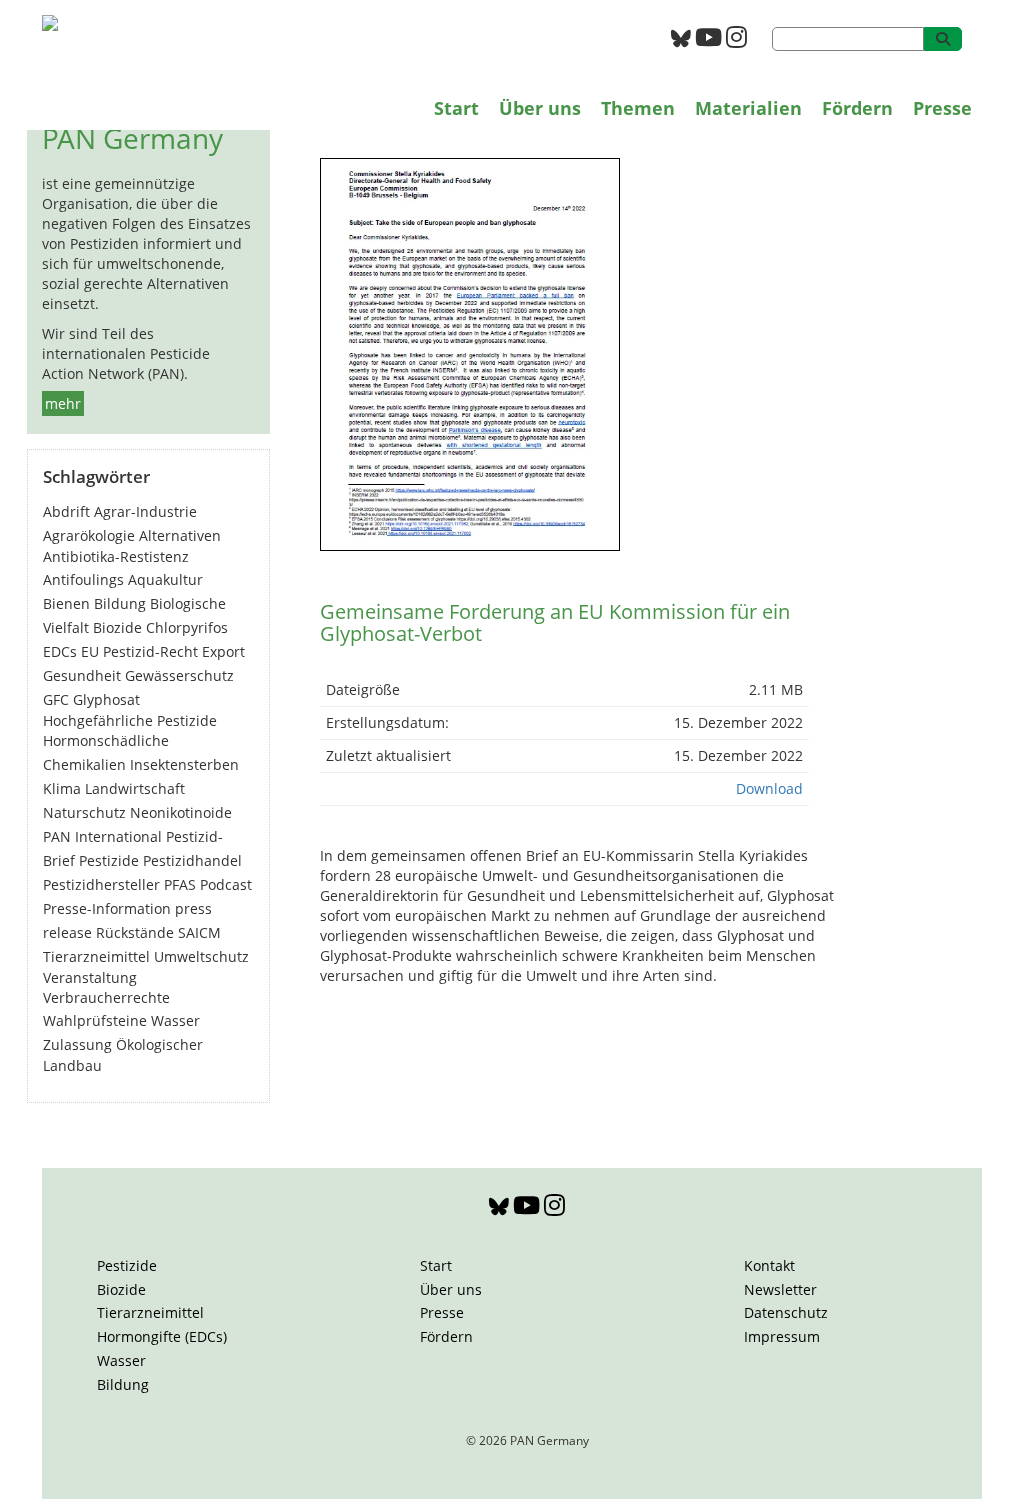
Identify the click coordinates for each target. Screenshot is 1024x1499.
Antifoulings (83, 579)
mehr (63, 403)
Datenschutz (786, 1312)
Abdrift (66, 511)
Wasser (175, 1020)
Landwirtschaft (135, 788)
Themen (638, 108)
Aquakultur (165, 579)
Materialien (748, 108)
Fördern (857, 108)
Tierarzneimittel (96, 956)
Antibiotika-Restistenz (116, 556)
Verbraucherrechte (106, 997)
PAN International (102, 836)
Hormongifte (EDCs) (162, 1336)
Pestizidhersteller (101, 884)
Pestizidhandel (192, 860)
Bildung (120, 603)
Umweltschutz (201, 956)
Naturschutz (84, 812)
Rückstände (135, 932)
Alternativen (180, 535)
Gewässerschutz (179, 675)
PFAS (180, 884)
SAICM (199, 932)
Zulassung (77, 1044)
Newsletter (780, 1289)
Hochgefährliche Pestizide (130, 720)
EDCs (60, 651)
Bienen (66, 603)
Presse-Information (107, 908)
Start (456, 108)
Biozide (117, 627)
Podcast (226, 884)
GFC (56, 699)
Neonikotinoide (181, 812)
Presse (942, 108)
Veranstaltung (90, 977)
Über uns (540, 108)
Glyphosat (106, 699)
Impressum (782, 1336)
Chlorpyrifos (187, 627)
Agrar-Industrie (145, 511)
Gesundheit (82, 675)
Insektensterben (184, 764)
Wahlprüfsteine (95, 1020)
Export (223, 651)
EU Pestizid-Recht (139, 651)
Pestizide (109, 860)
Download (769, 788)
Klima (62, 788)
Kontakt (769, 1265)
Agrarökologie (89, 535)
